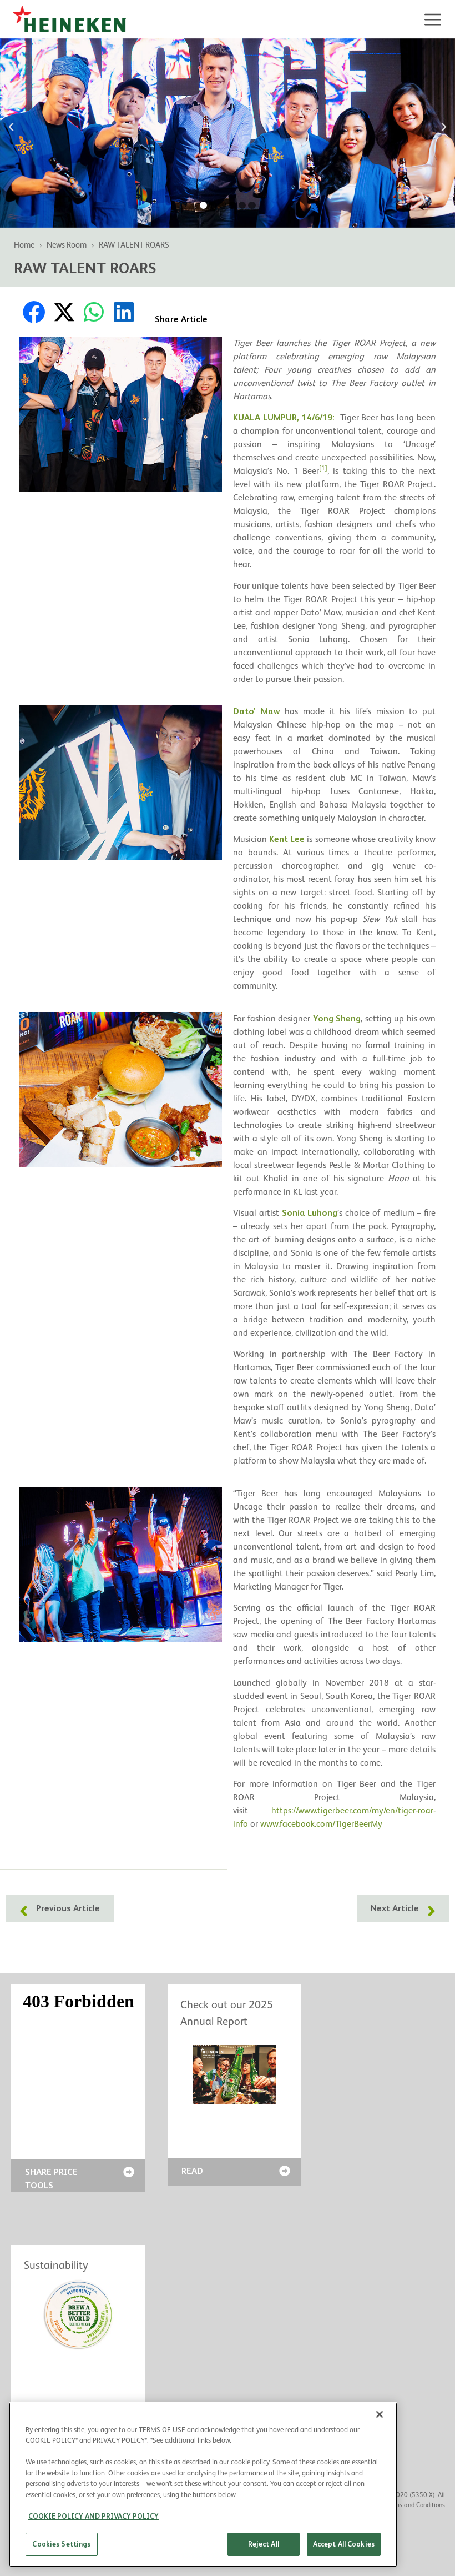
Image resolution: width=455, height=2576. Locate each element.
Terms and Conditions (415, 2505)
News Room (67, 245)
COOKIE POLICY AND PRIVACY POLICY (93, 2516)
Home (24, 245)
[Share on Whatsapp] (94, 312)
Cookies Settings (61, 2544)
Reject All (264, 2544)
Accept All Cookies (344, 2544)
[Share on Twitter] (64, 312)
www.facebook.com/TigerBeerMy (321, 1824)
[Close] (380, 2414)
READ (192, 2171)
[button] (11, 127)
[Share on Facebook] (34, 312)
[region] (203, 2485)
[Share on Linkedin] (124, 312)
